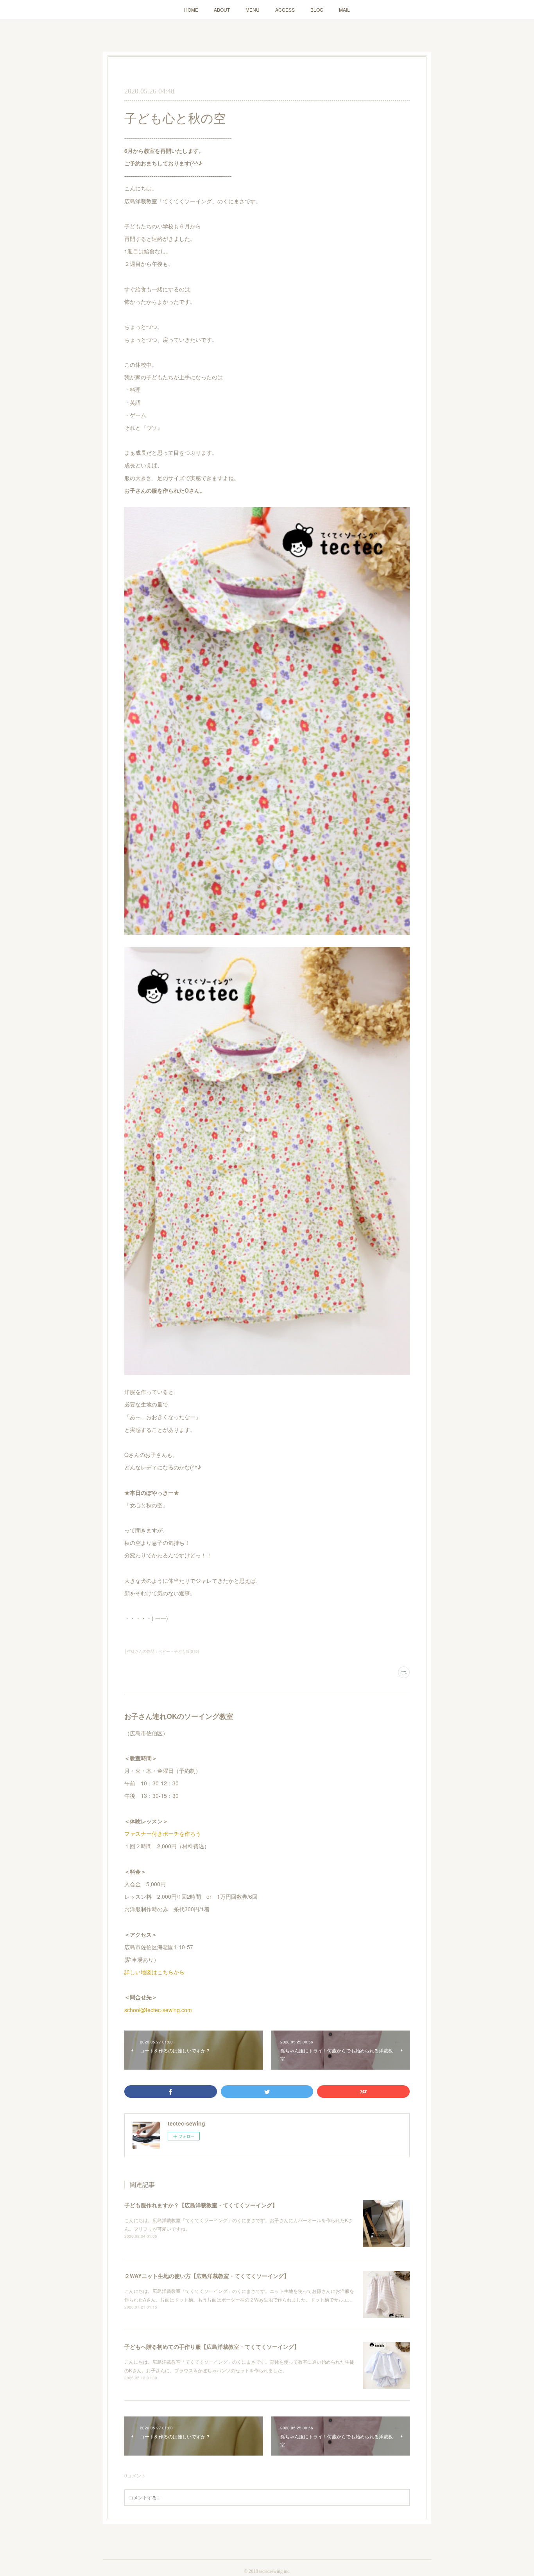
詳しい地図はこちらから (154, 1972)
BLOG (317, 10)
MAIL (344, 10)
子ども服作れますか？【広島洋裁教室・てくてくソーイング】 (201, 2205)
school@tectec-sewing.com (158, 2010)
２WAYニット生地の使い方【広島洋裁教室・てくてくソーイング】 (207, 2276)
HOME (191, 10)
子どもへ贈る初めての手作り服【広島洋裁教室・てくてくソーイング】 (212, 2346)
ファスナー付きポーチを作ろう (163, 1833)
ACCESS (285, 10)
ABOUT (222, 10)
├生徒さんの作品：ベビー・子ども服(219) (162, 1651)
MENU (253, 10)
